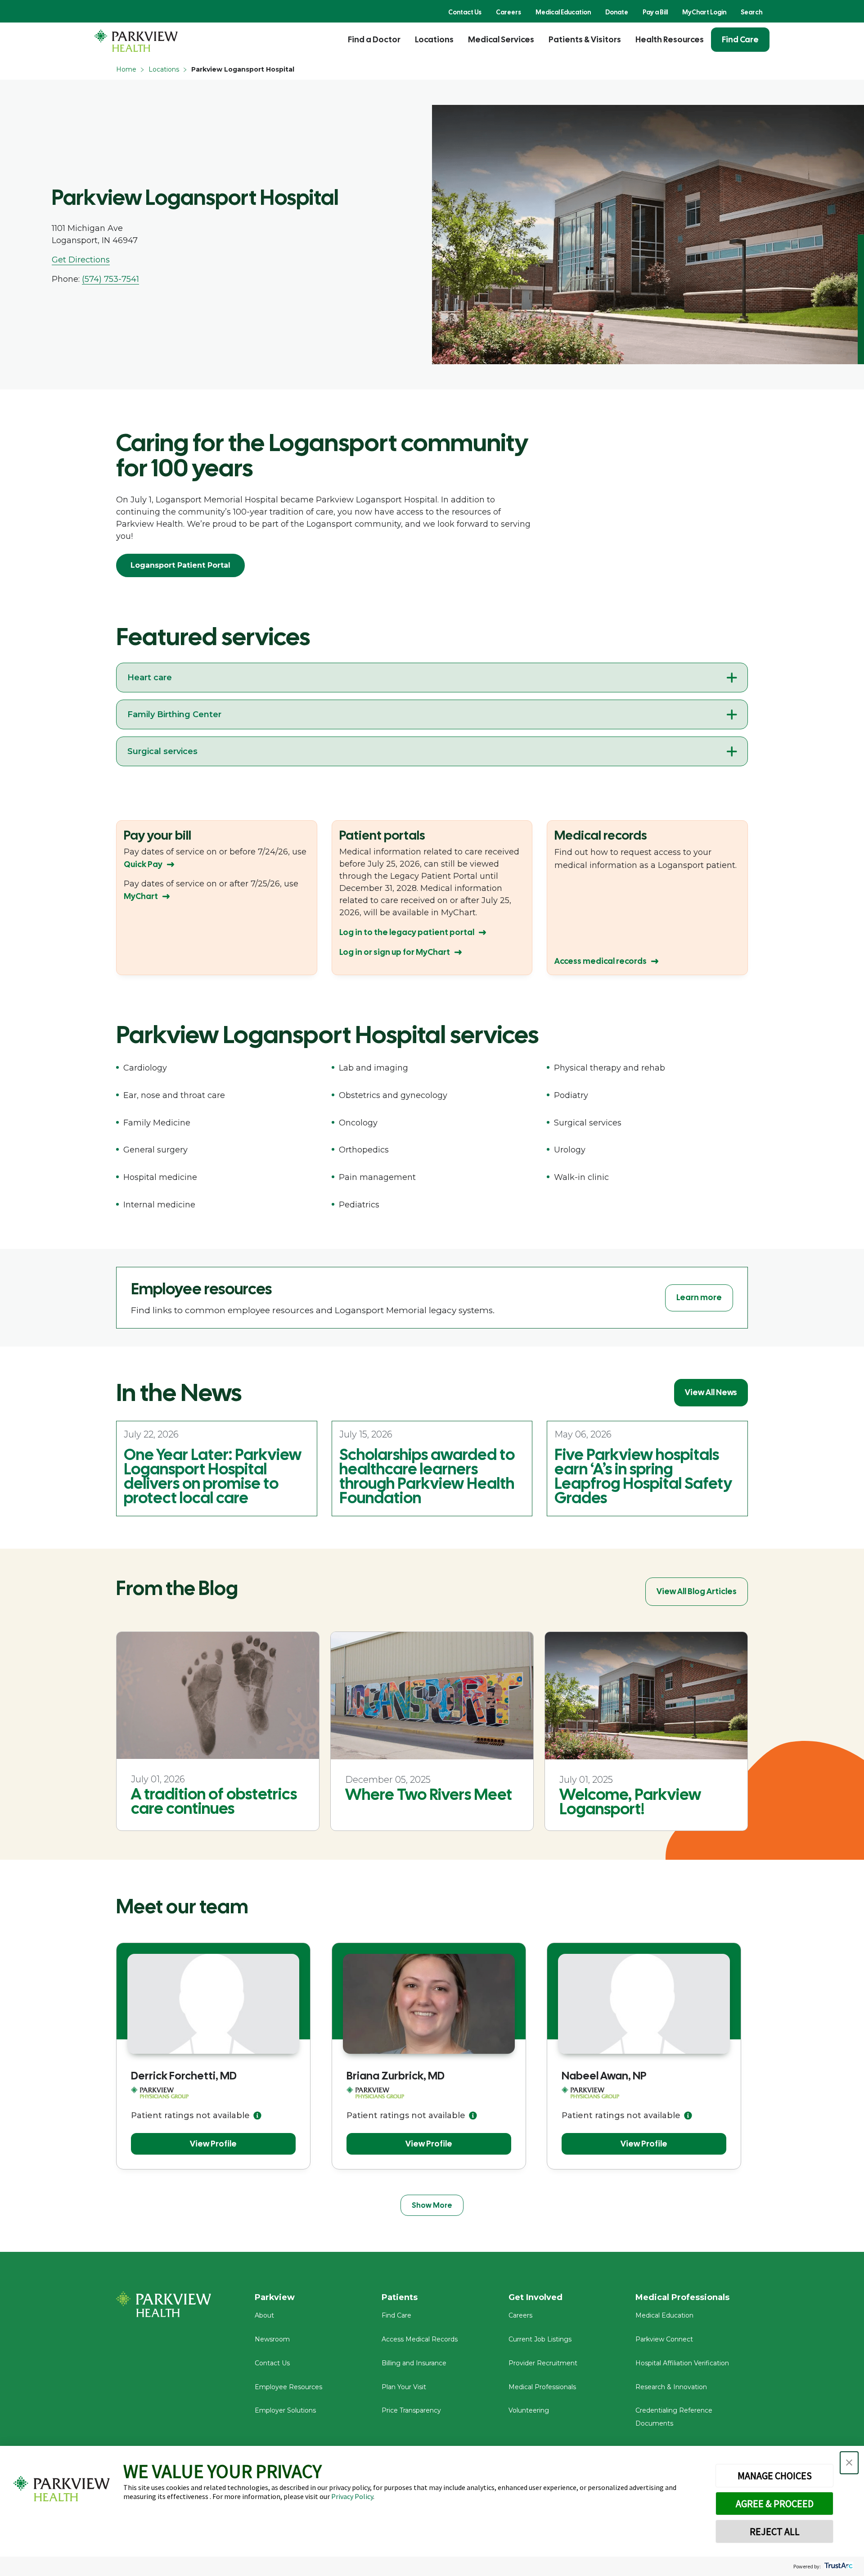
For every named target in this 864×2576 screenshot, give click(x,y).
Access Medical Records (420, 2339)
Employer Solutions (285, 2410)
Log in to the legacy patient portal (407, 932)
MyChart (141, 896)
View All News (711, 1392)
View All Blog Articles (697, 1591)
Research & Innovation (671, 2387)
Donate (617, 12)
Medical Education (563, 12)
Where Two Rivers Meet (429, 1794)
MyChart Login (704, 12)
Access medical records (601, 961)
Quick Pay (143, 864)
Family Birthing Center (174, 714)
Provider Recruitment (543, 2363)
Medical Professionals (542, 2387)
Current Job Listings (540, 2339)
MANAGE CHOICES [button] (775, 2476)
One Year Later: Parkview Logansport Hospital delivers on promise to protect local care (213, 1476)
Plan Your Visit (404, 2387)
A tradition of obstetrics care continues (214, 1801)
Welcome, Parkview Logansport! (630, 1802)
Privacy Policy (352, 2496)
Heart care (150, 678)
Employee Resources (288, 2387)
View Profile (213, 2144)
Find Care (740, 39)
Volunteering (529, 2410)
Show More (432, 2205)
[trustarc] (838, 2566)
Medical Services (501, 39)
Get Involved (535, 2297)
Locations (434, 39)
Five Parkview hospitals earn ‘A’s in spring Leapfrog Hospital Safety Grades (643, 1476)
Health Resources (670, 39)
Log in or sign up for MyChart (395, 952)
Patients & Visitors (585, 39)
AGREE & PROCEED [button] (775, 2504)
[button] (849, 2463)
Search (751, 12)
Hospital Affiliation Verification (682, 2363)
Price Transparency (411, 2410)
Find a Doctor (374, 39)
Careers (508, 12)
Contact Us (465, 12)
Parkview (275, 2297)
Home (126, 69)
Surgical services (162, 751)
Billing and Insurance (414, 2363)
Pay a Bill (655, 12)
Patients (400, 2297)
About (264, 2315)
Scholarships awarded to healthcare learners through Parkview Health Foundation (427, 1476)
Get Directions (81, 260)
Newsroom (272, 2339)
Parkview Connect (664, 2339)
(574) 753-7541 (110, 279)
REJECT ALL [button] (775, 2531)
